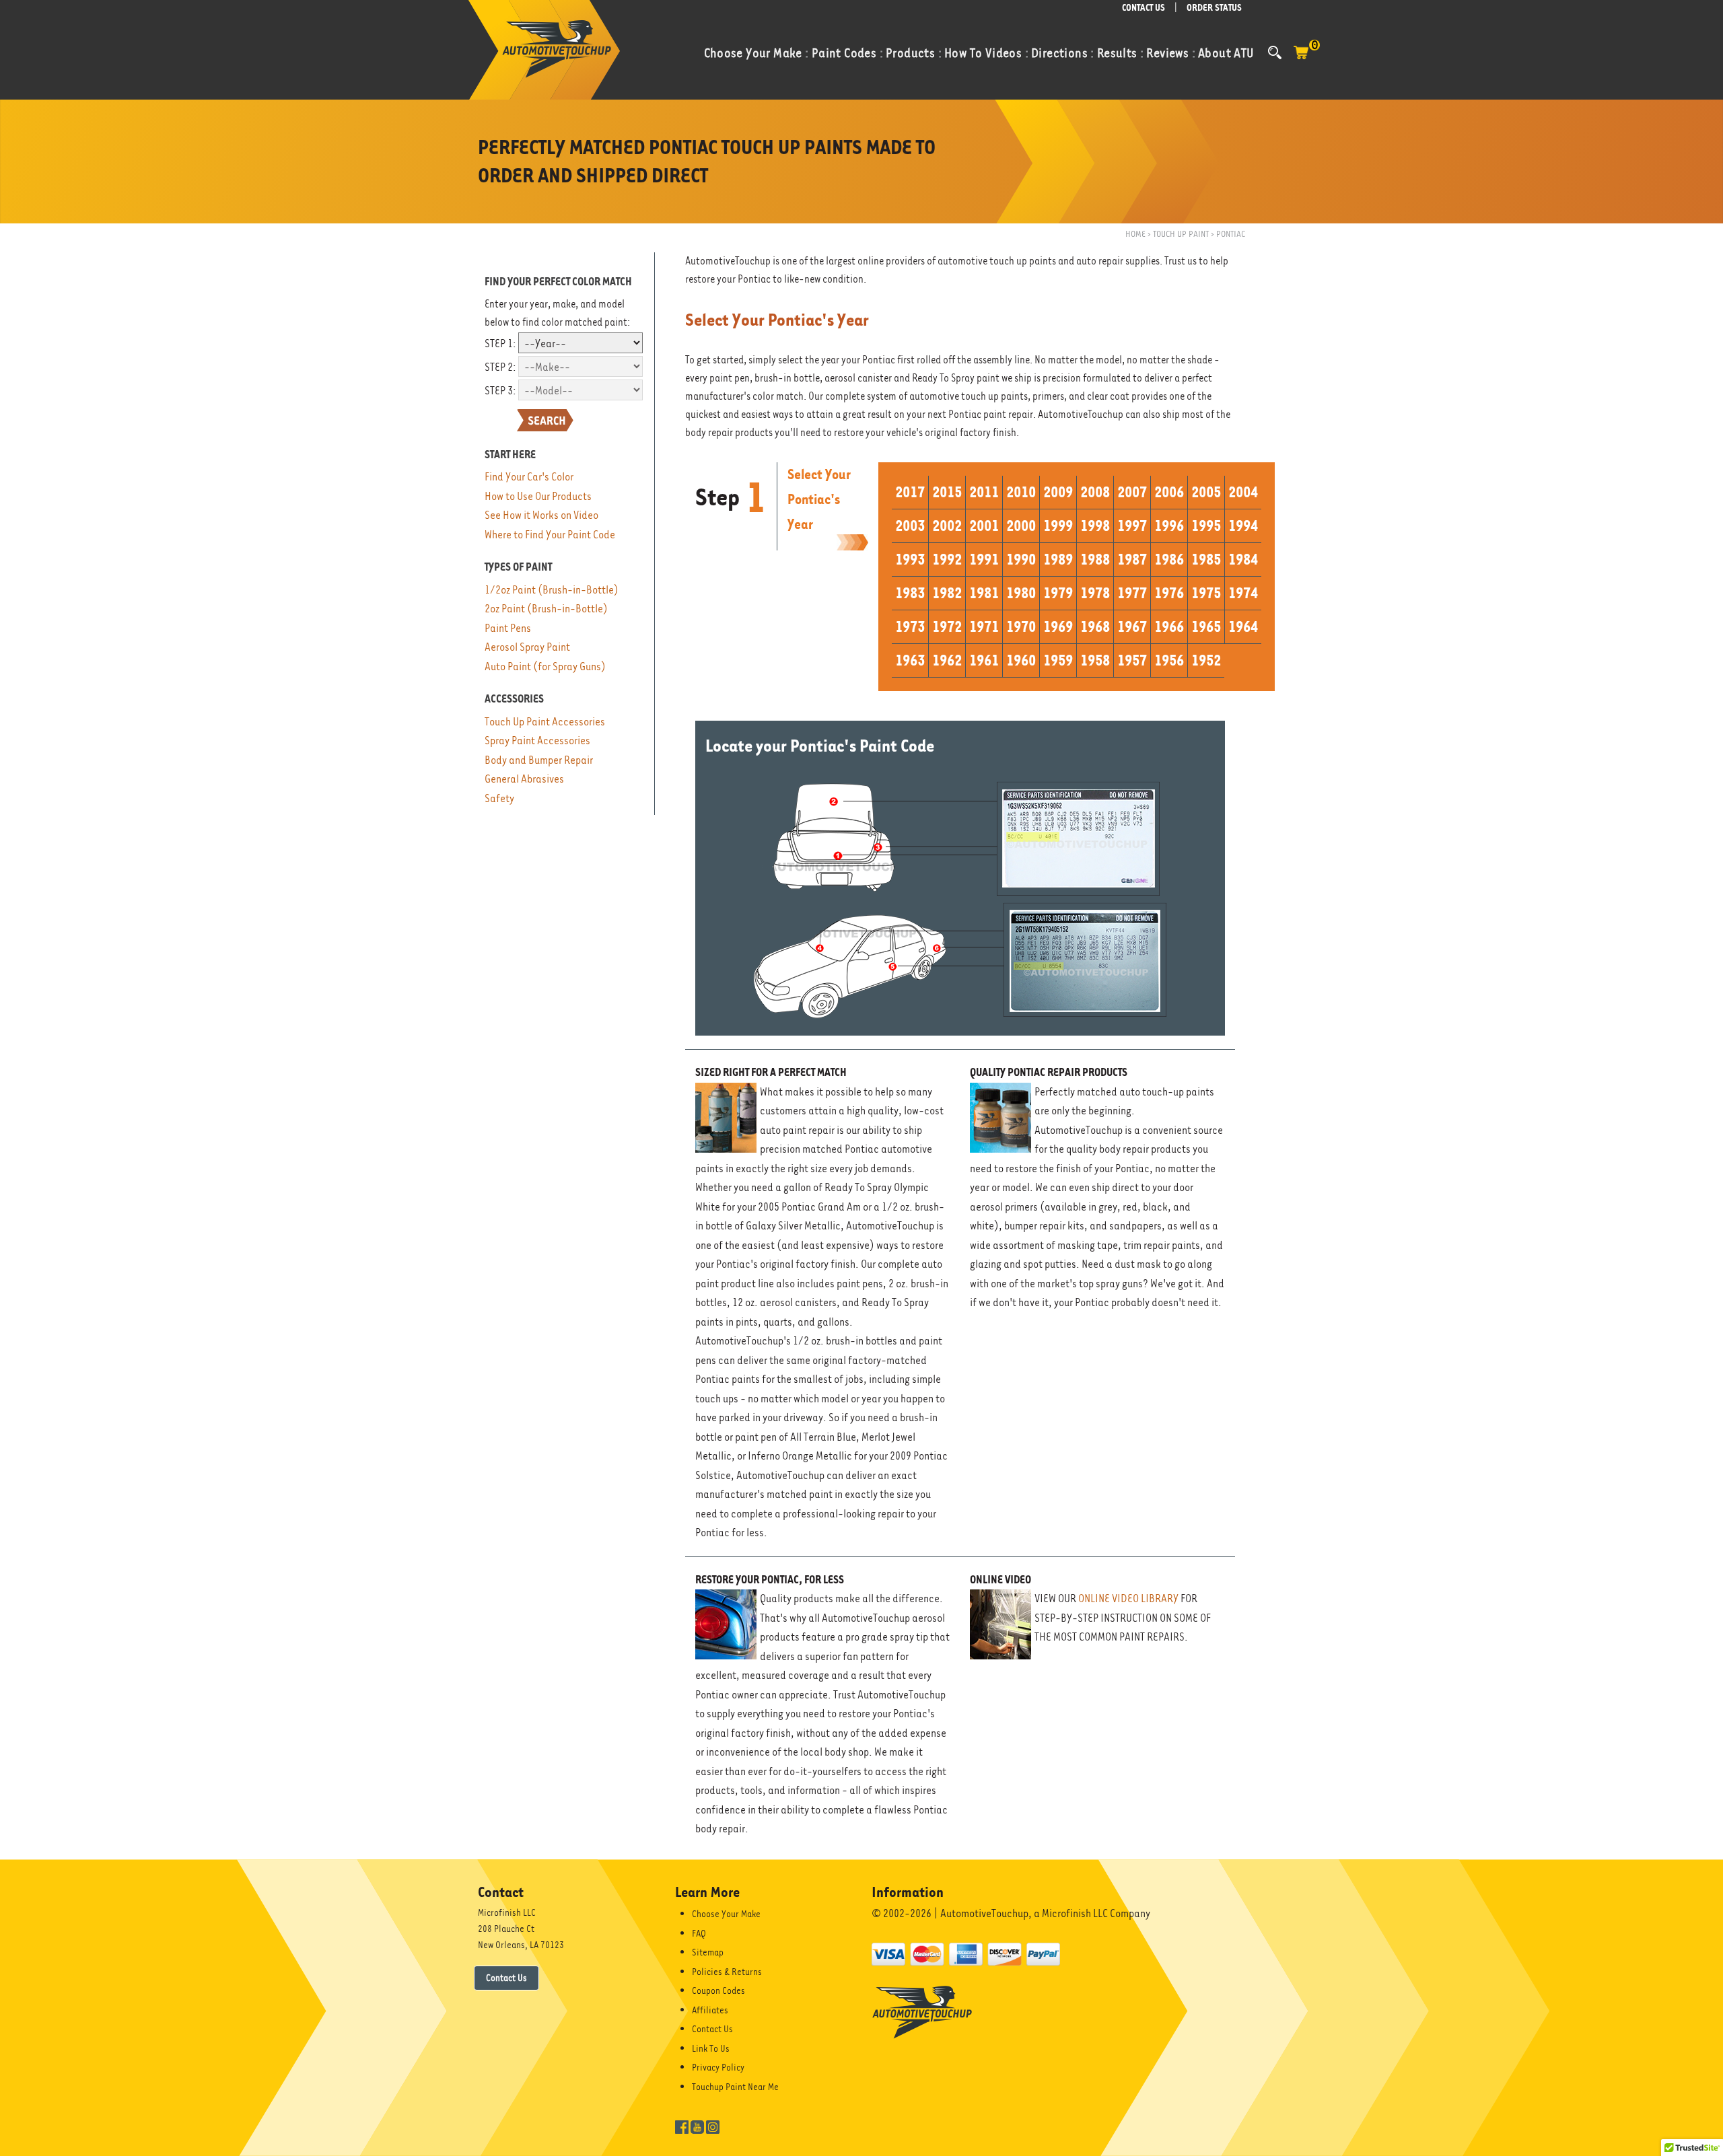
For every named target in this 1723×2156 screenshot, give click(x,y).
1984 (1243, 559)
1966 (1169, 626)
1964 (1243, 626)
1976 (1169, 593)
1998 (1095, 526)
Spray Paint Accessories (537, 741)
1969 (1058, 626)
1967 (1132, 626)
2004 (1243, 492)
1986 (1169, 559)
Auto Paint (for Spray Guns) (545, 667)
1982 (947, 593)
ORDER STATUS (1214, 8)
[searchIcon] (1275, 52)
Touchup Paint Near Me (735, 2087)
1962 (947, 660)
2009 (1058, 492)
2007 (1132, 492)
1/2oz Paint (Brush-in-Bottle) (552, 590)
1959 (1058, 660)
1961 (984, 660)
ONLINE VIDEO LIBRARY (1128, 1598)
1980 (1021, 593)
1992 (947, 559)
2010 (1021, 492)
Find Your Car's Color (529, 477)
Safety (499, 798)
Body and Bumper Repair (539, 760)
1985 (1206, 559)
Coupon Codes (718, 1990)
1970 (1021, 626)
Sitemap (708, 1952)
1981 (984, 593)
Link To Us (711, 2048)
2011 (984, 492)
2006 (1169, 492)
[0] (1301, 59)
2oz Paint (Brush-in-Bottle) (546, 609)
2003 (910, 526)
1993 (910, 559)
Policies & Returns (727, 1972)
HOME (1135, 234)
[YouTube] (697, 2126)
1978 (1095, 593)
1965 (1206, 626)
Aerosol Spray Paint (527, 647)
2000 (1021, 526)
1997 (1132, 526)
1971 (984, 626)
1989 (1058, 559)
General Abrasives (524, 779)
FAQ (699, 1933)
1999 (1058, 526)
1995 (1206, 526)
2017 (910, 492)
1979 (1058, 593)
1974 (1243, 593)
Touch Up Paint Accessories (545, 722)
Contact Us (506, 1978)
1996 (1169, 526)
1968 (1095, 626)
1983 (910, 593)
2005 (1206, 492)
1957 (1132, 660)
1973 (910, 626)
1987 (1132, 559)
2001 (984, 526)
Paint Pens (508, 628)
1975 (1206, 593)
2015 (947, 492)
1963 (910, 660)
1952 (1206, 660)
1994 (1243, 526)
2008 (1095, 492)
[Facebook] (682, 2126)
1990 (1021, 559)
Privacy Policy (718, 2067)
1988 (1095, 559)
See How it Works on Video (541, 515)
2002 (947, 526)
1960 (1021, 660)
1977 (1132, 593)
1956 (1169, 660)
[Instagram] (713, 2126)
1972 (947, 626)
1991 (984, 559)
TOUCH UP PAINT (1181, 234)
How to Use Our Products (538, 496)
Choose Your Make (726, 1914)
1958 (1095, 660)
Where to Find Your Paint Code (550, 535)
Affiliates (710, 2010)
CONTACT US (1144, 8)
